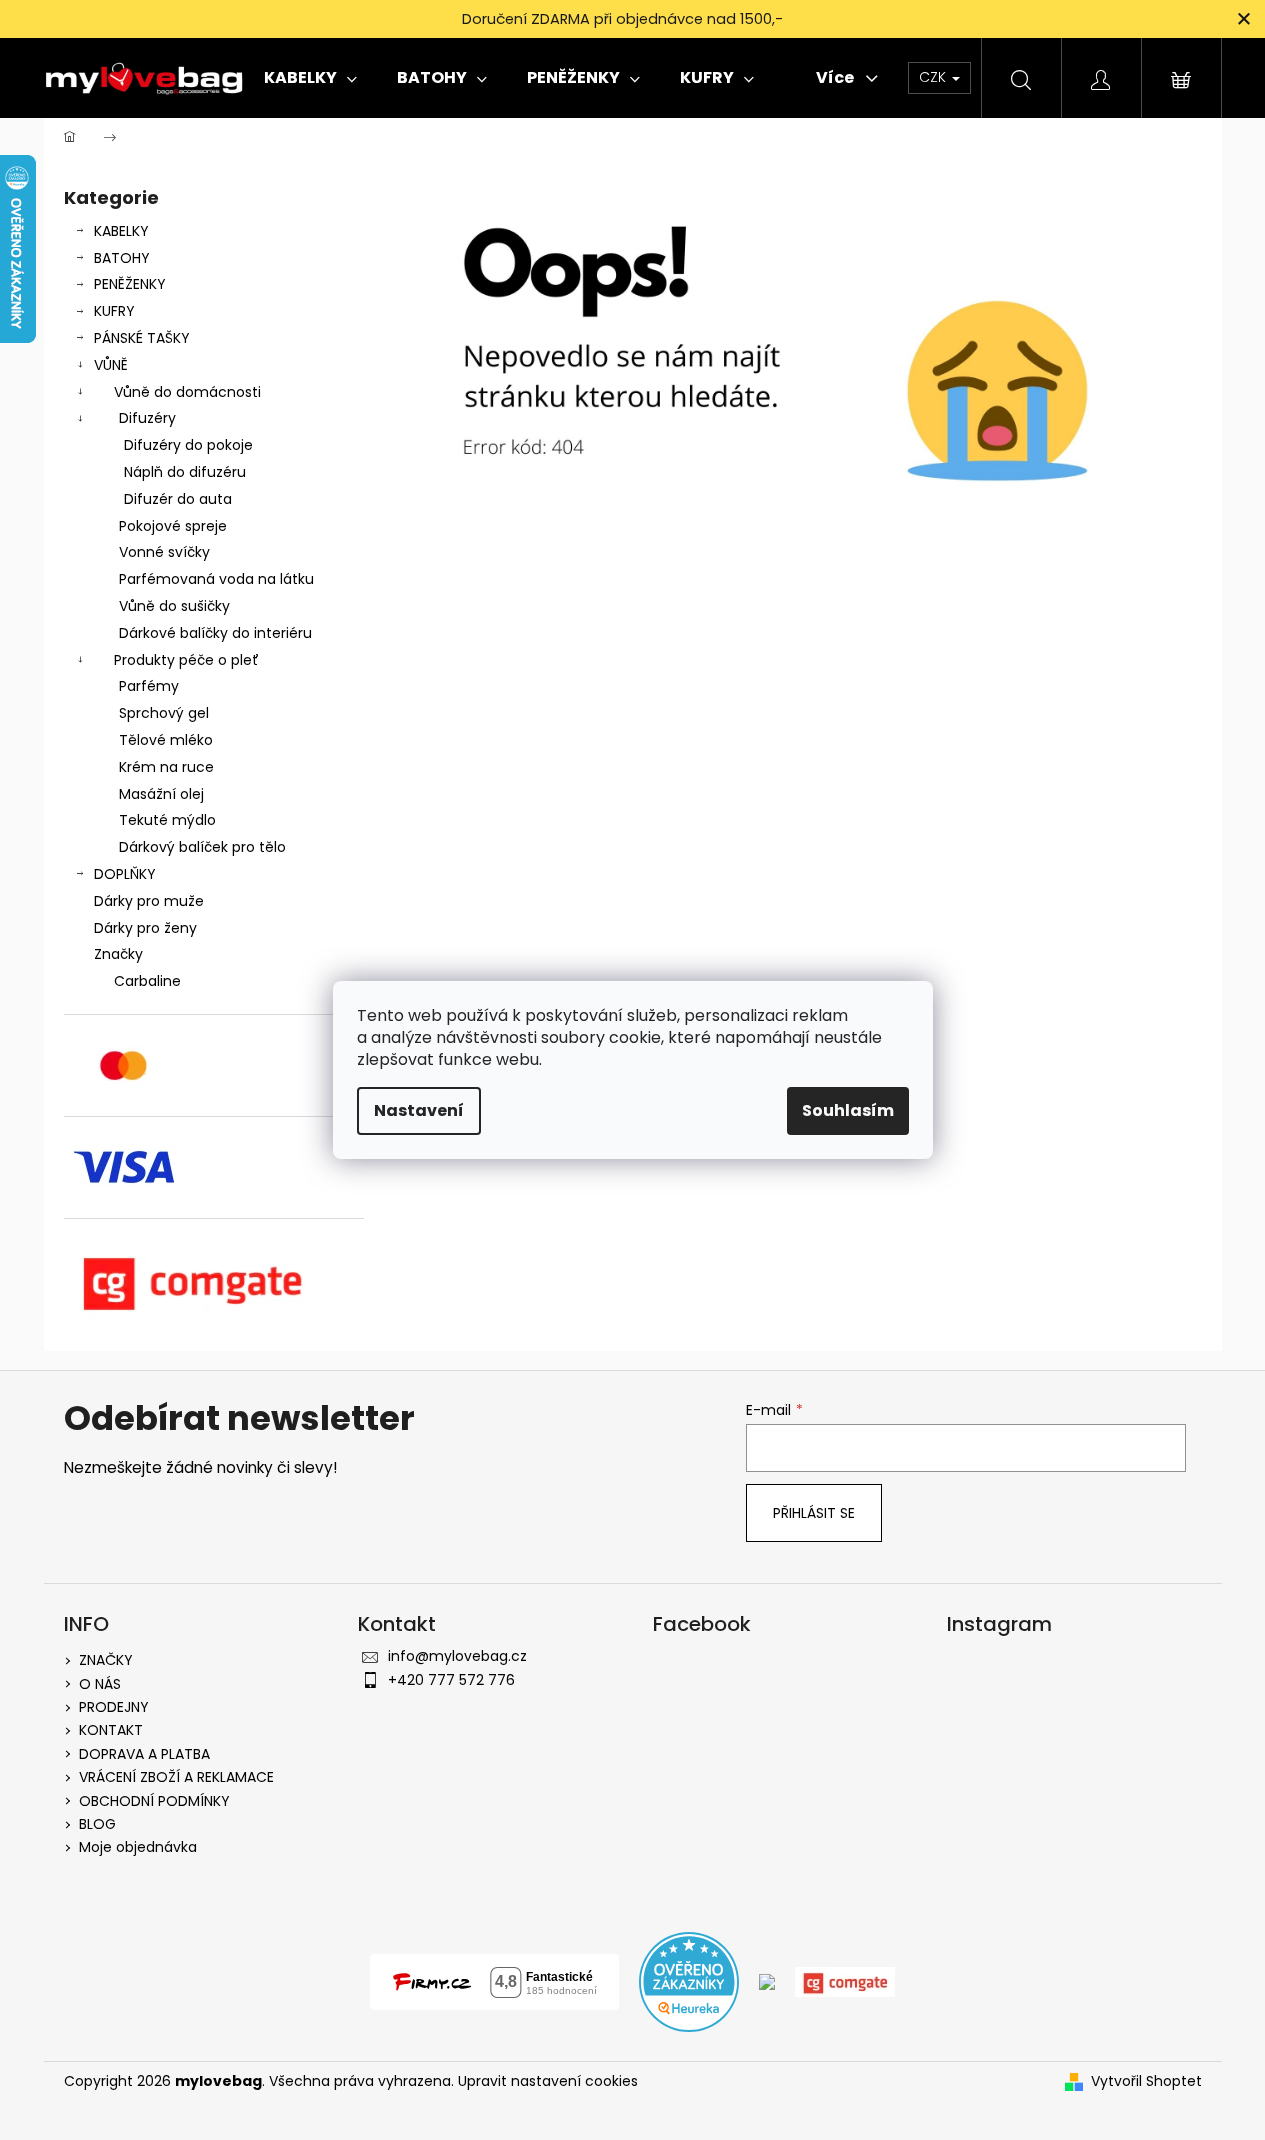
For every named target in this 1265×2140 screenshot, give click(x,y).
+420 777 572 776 (451, 1680)
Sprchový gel (164, 713)
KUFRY (114, 311)
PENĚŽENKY (130, 284)
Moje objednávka (138, 1847)
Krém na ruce (166, 767)
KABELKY (121, 231)
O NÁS (100, 1684)
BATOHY (122, 258)
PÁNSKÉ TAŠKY (142, 338)
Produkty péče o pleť (186, 660)
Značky (118, 954)
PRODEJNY (114, 1707)
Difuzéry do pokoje (188, 445)
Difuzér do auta (178, 499)
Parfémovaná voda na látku (216, 579)
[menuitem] (310, 78)
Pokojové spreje (173, 526)
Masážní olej (161, 794)
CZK (934, 77)
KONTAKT (111, 1730)
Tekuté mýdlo (167, 820)
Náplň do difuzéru (185, 472)
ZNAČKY (106, 1660)
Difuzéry (147, 418)
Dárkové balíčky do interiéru (215, 633)
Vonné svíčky (164, 552)
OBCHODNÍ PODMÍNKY (154, 1801)
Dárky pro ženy (145, 928)
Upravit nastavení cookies (548, 2081)
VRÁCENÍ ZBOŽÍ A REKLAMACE (176, 1777)
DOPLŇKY (125, 874)
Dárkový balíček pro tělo (202, 847)
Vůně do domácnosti (187, 392)
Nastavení (419, 1110)
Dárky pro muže (149, 901)
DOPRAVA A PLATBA (144, 1754)
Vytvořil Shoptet (1146, 2081)
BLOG (97, 1824)
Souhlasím (848, 1110)
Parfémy (149, 686)
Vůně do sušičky (174, 606)
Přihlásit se (814, 1513)
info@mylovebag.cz (457, 1656)
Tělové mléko (166, 740)
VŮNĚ (111, 365)
